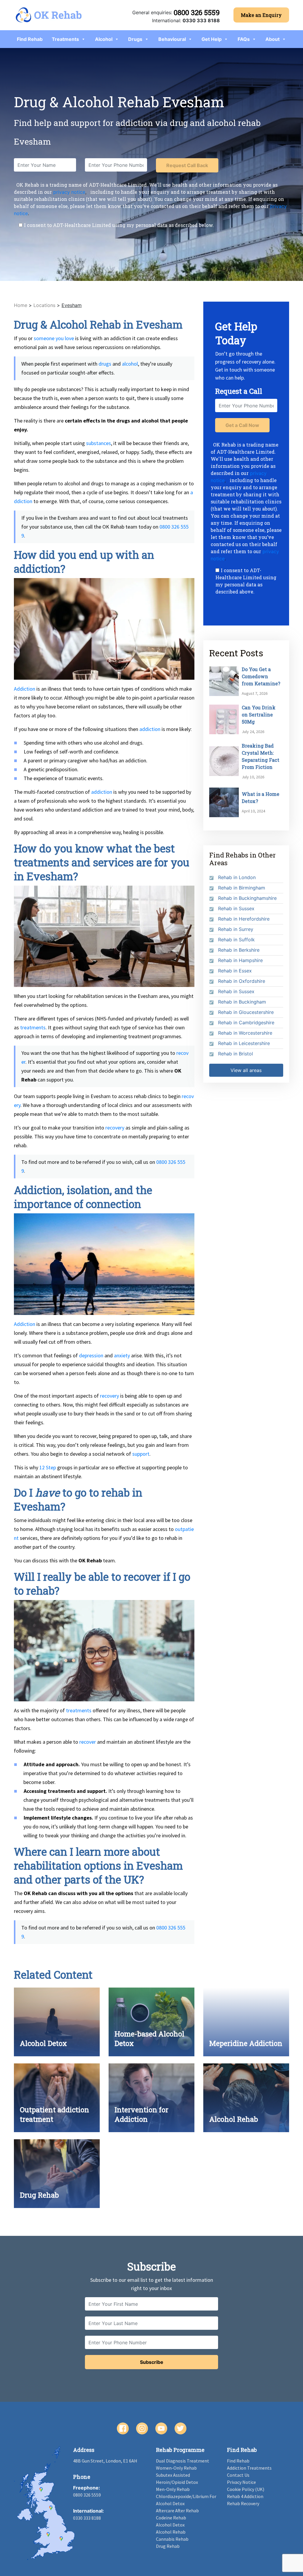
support (141, 1454)
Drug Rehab (168, 2546)
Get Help (212, 39)
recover (88, 1742)
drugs (105, 364)
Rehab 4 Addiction (245, 2496)
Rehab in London (237, 877)
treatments (33, 1027)
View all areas (246, 1070)
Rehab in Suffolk (236, 940)
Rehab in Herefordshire (244, 919)
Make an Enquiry (261, 15)
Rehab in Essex (235, 971)
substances (99, 443)
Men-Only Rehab (173, 2489)
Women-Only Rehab (176, 2468)
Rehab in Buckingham (242, 1002)
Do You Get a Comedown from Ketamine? (261, 676)
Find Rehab (30, 39)
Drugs (135, 39)
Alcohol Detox (170, 2525)
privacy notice (69, 192)
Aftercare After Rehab (177, 2511)
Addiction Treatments (249, 2468)
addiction (150, 729)
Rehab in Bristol (236, 1054)
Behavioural (172, 39)
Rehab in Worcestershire (245, 1033)
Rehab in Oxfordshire (242, 981)
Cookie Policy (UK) (246, 2489)
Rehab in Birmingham (242, 888)
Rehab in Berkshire (239, 950)
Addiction (25, 689)
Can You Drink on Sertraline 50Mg (259, 715)
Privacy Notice (241, 2482)
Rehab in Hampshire (240, 960)
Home (21, 305)
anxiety (122, 1355)
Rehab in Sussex (236, 908)
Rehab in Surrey (236, 929)
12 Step (48, 1467)
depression (91, 1355)
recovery (115, 1128)
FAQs (244, 39)
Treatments (65, 39)
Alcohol (104, 39)
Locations (44, 305)
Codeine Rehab (171, 2518)
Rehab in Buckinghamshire (247, 898)
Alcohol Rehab (171, 2532)
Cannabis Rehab (172, 2539)
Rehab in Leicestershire (244, 1043)
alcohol (130, 364)
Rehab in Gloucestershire (246, 1012)
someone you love (54, 338)
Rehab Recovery (243, 2503)
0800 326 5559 (197, 12)
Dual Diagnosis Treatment (183, 2461)
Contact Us (238, 2475)
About (273, 39)
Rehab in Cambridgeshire (246, 1023)
